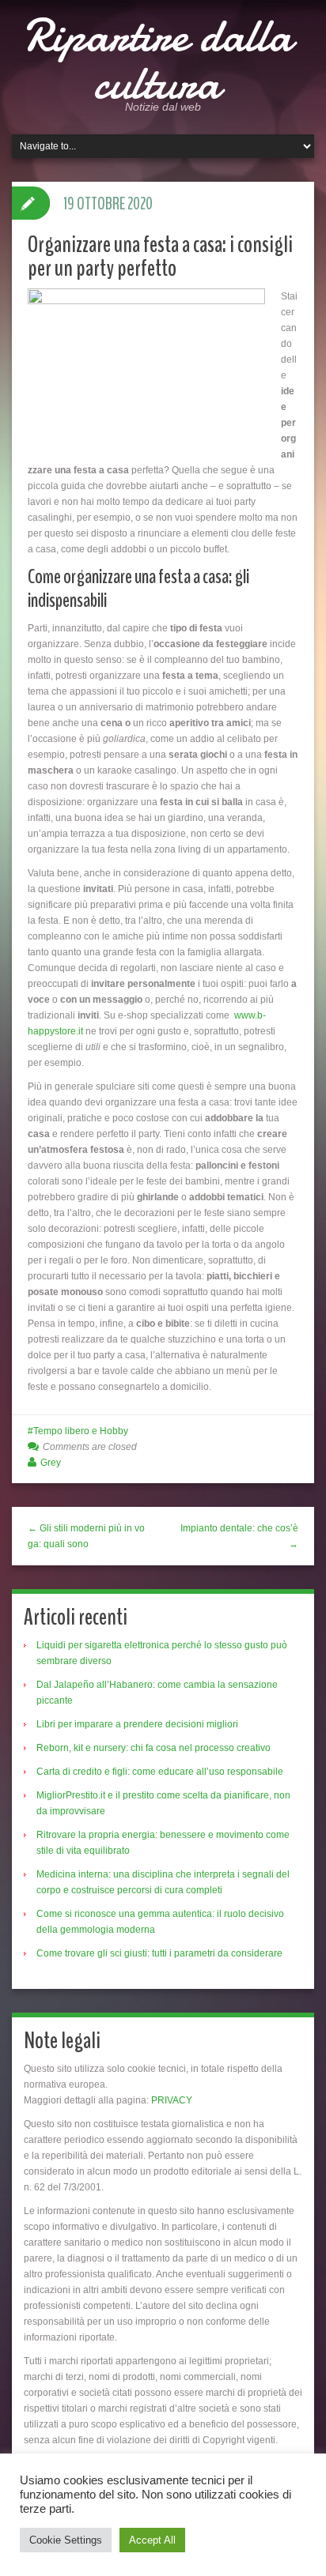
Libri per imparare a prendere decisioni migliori (137, 1724)
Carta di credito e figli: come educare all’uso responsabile (160, 1772)
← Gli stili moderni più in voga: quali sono (86, 1536)
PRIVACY (172, 2100)
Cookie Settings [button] (66, 2540)
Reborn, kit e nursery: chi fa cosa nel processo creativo (154, 1748)
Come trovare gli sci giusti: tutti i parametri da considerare (159, 1953)
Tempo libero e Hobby (81, 1431)
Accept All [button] (152, 2540)
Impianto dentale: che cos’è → (239, 1536)
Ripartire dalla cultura (157, 59)
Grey (51, 1463)
